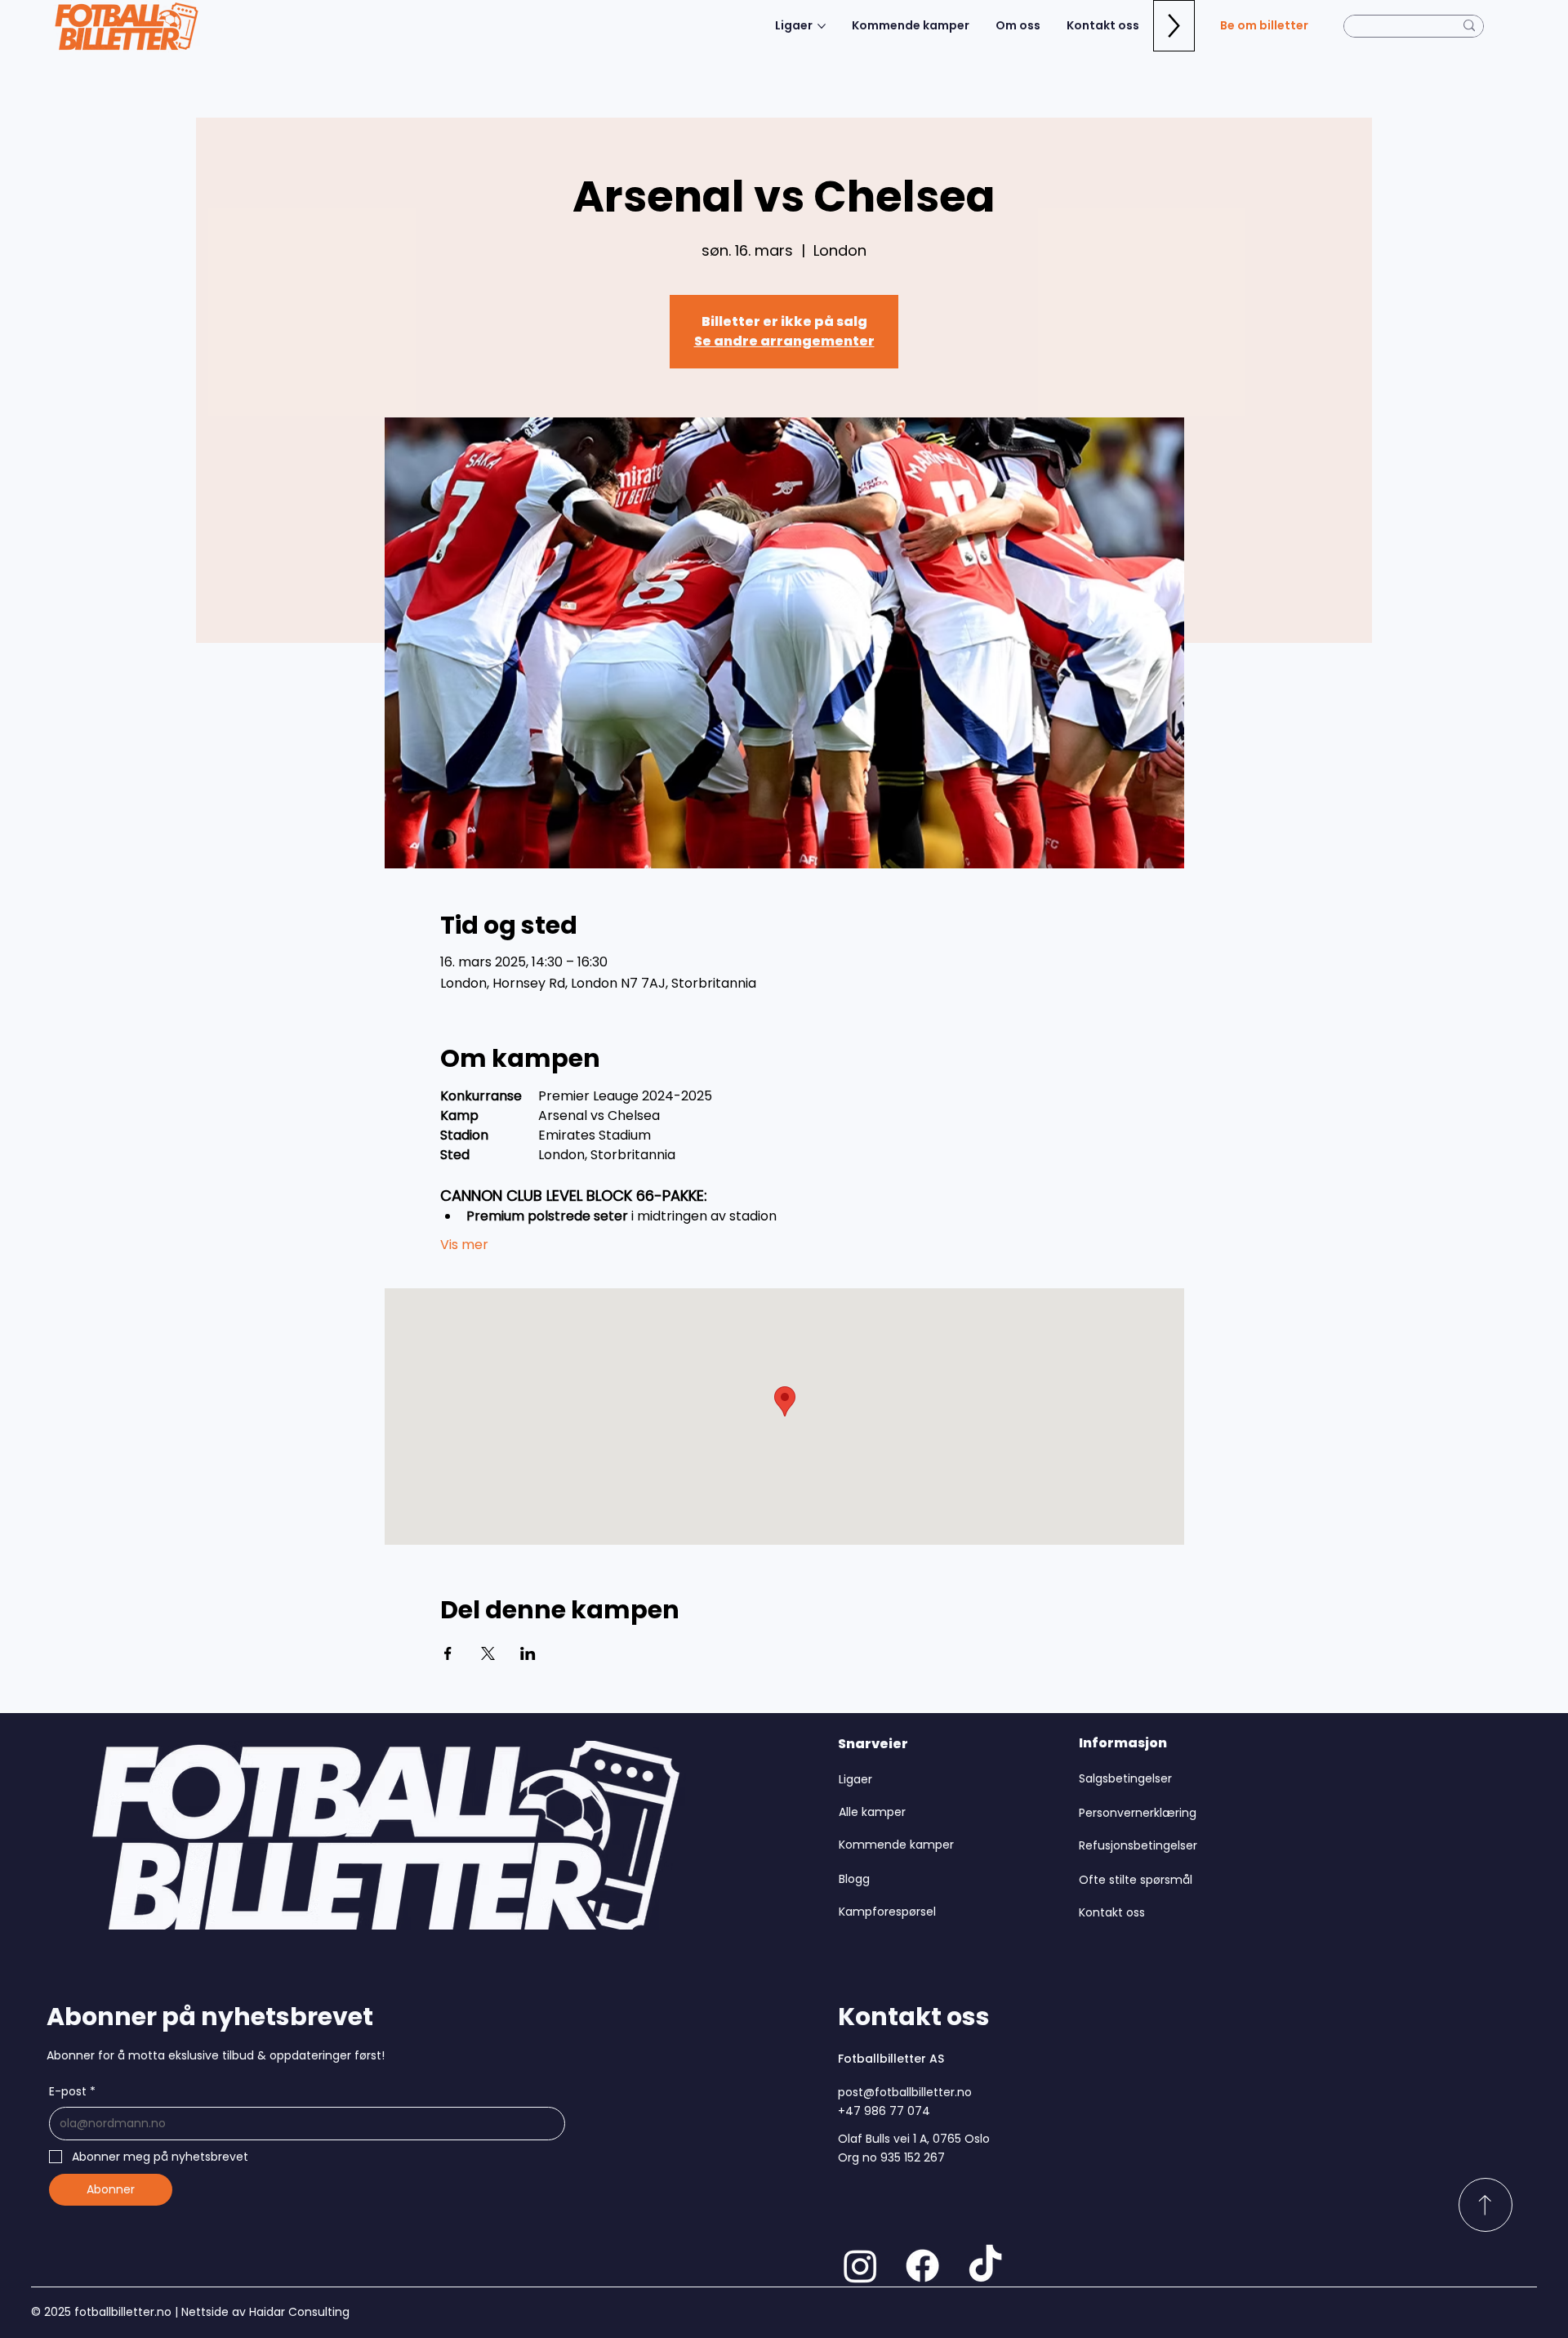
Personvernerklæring (1138, 1813)
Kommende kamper (896, 1845)
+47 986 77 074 (884, 2111)
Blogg (854, 1879)
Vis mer (464, 1245)
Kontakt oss (1112, 1912)
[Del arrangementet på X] (488, 1653)
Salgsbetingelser (1125, 1778)
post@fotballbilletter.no (905, 2092)
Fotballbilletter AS (891, 2059)
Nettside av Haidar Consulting (264, 2312)
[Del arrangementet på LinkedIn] (528, 1653)
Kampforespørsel (887, 1912)
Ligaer (855, 1779)
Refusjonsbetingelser (1138, 1845)
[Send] (1486, 2205)
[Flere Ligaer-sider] (822, 26)
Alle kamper (872, 1812)
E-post (72, 2091)
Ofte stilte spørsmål (1136, 1880)
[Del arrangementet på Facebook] (448, 1653)
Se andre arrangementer (784, 341)
